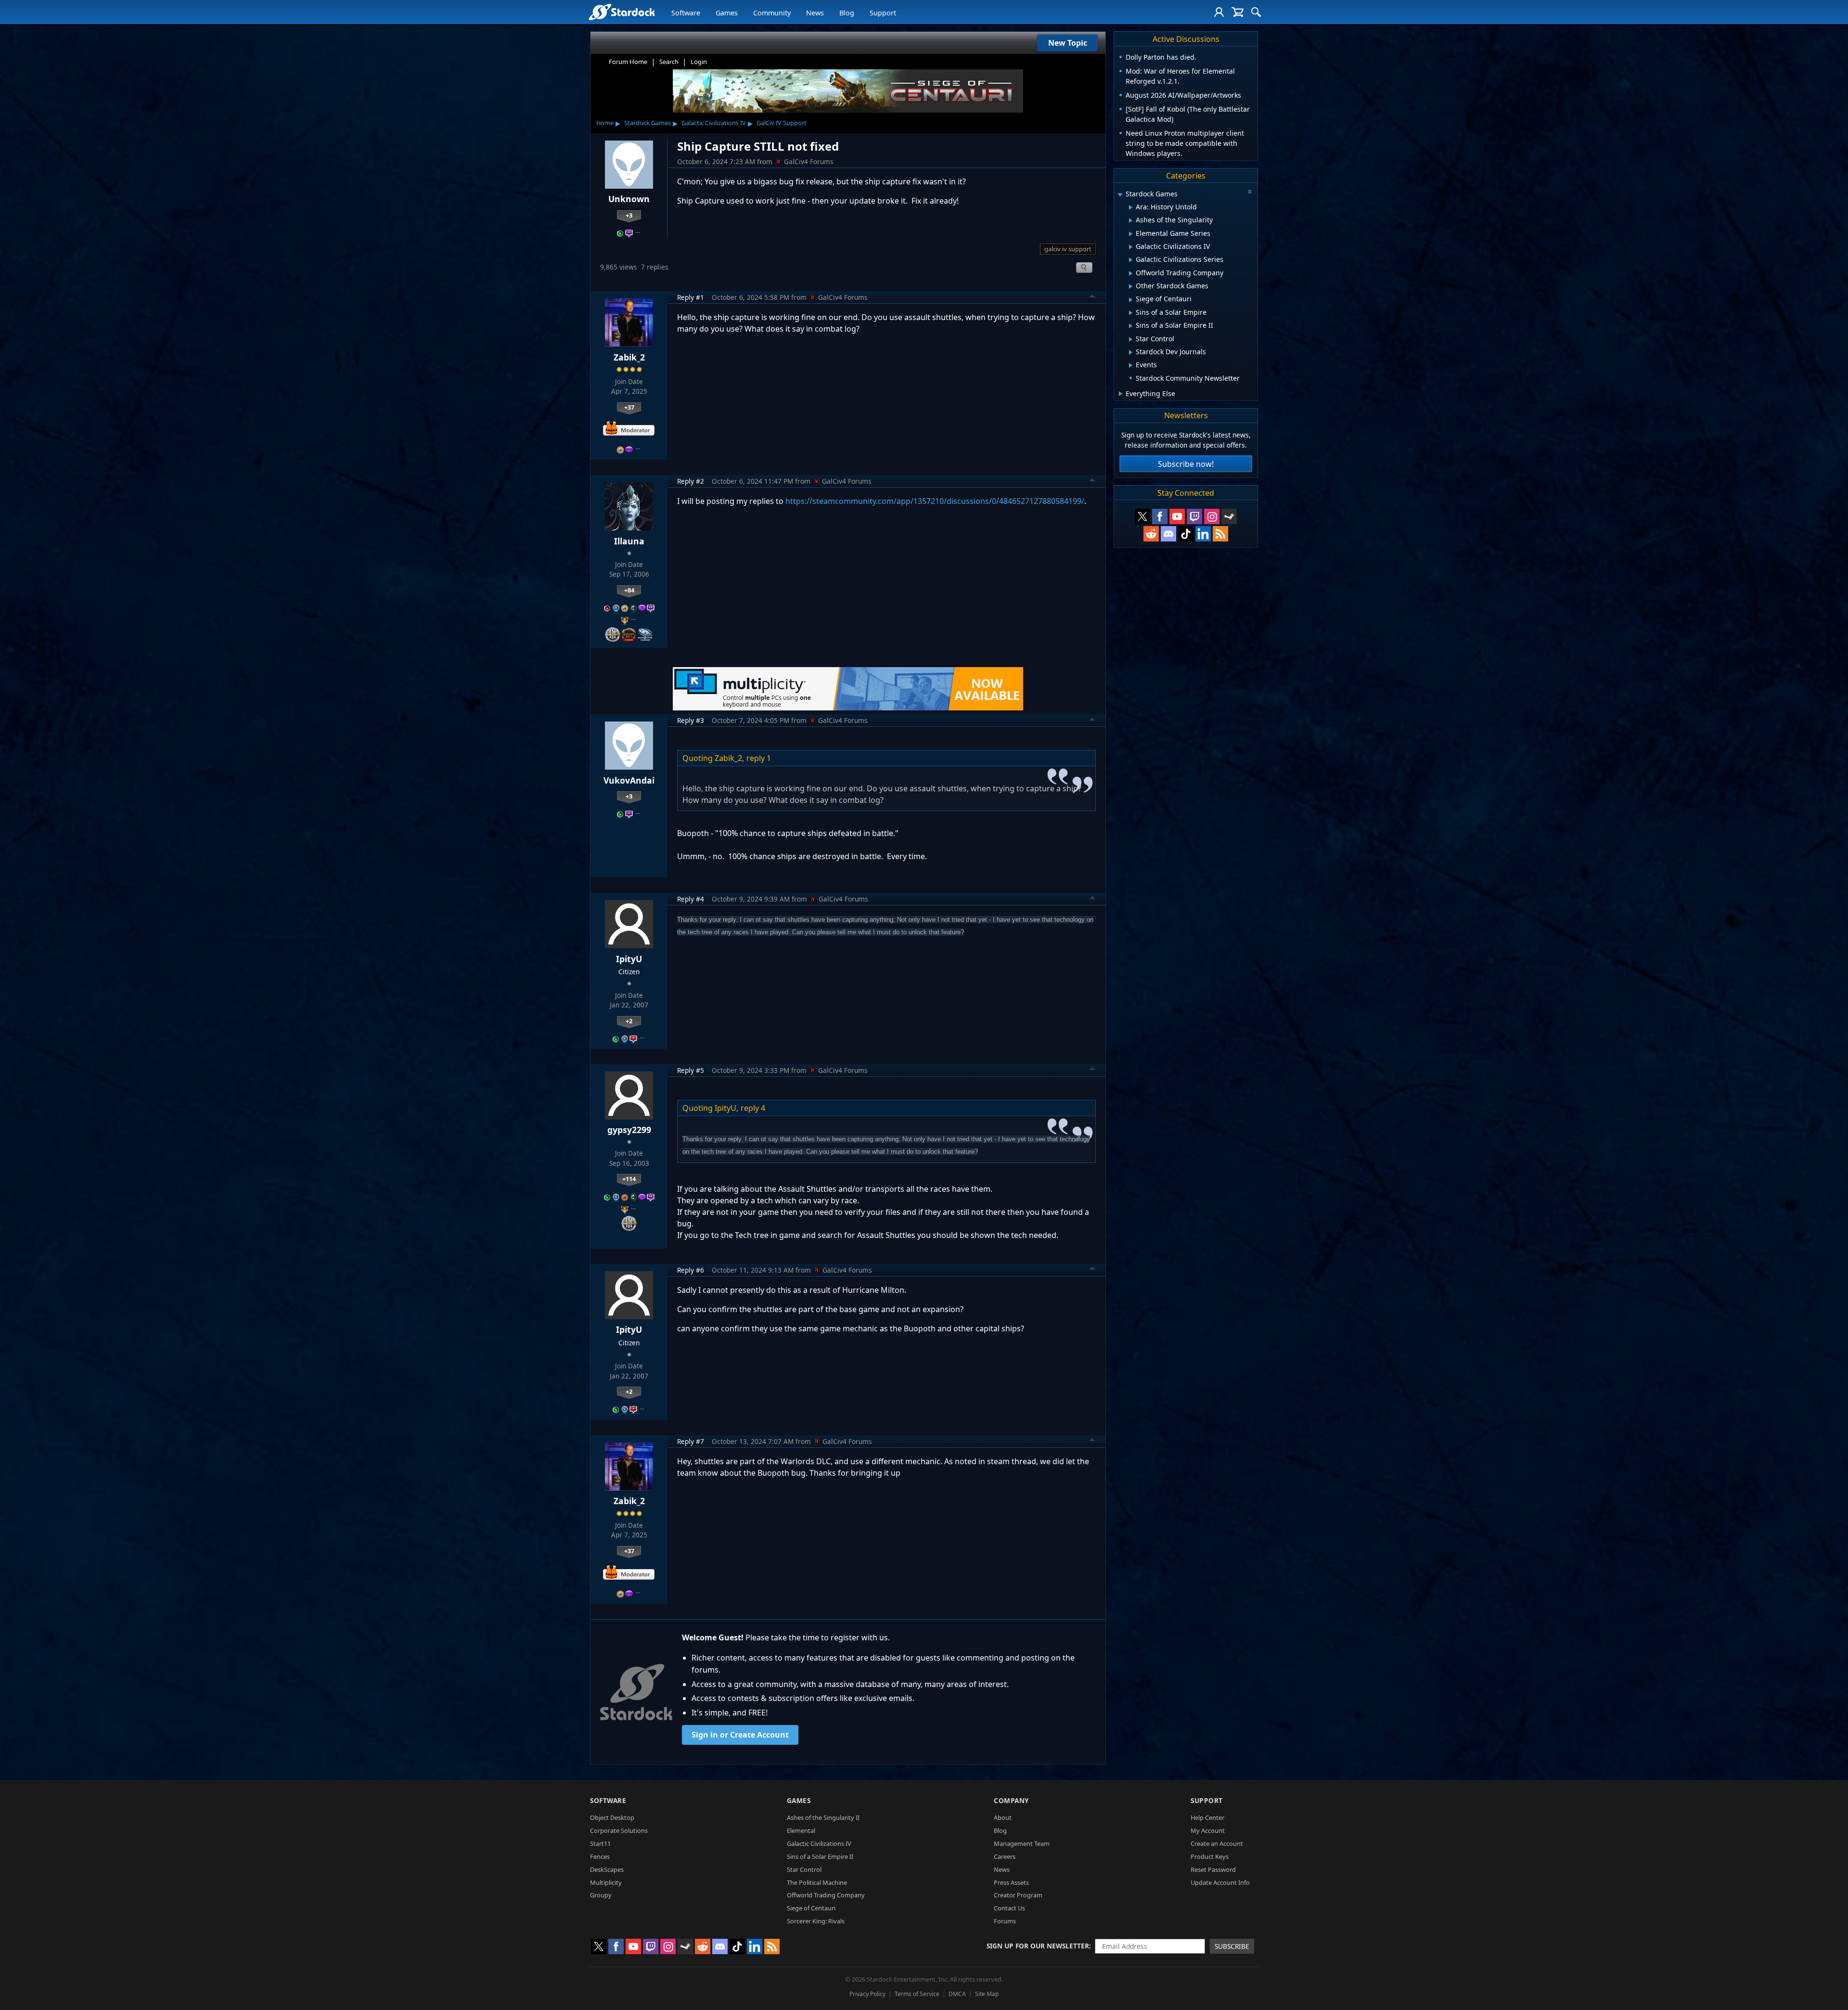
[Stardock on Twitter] (1142, 516)
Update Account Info (1220, 1882)
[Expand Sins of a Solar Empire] (1131, 313)
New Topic (1068, 43)
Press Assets (1011, 1882)
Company (1011, 1800)
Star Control (804, 1869)
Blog (847, 13)
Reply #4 (691, 899)
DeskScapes (607, 1869)
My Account (1208, 1830)
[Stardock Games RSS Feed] (1220, 534)
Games (727, 13)
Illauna (629, 541)
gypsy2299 (629, 1130)
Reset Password (1213, 1869)
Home (605, 123)
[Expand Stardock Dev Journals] (1131, 352)
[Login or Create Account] (1219, 12)
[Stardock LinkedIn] (1203, 534)
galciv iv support (1068, 249)
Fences (600, 1856)
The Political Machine (817, 1882)
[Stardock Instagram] (1212, 516)
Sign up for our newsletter (1038, 1946)
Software (686, 13)
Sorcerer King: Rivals (816, 1921)
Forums (1005, 1921)
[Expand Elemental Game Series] (1131, 234)
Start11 (600, 1843)
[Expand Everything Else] (1121, 394)
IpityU (629, 959)
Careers (1005, 1856)
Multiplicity (606, 1882)
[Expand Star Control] (1131, 339)
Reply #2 (691, 481)
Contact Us (1009, 1908)
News (815, 13)
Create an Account (1217, 1843)
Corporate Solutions (619, 1830)
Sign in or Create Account (740, 1735)
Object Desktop (612, 1817)
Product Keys (1210, 1856)
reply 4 (753, 1108)
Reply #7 (691, 1441)
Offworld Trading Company (826, 1895)
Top (1092, 297)
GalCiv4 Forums (809, 161)
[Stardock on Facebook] (1160, 516)
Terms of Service (917, 1994)
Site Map (987, 1994)
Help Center (1207, 1817)
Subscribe (1232, 1946)
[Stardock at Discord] (1168, 534)
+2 (629, 1021)
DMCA (957, 1994)
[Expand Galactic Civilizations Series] (1131, 260)
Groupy (601, 1895)
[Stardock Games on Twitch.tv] (1194, 516)
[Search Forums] (1256, 12)
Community (772, 13)
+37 (629, 407)
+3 (629, 215)
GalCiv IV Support (782, 123)
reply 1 (759, 758)
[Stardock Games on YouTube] (1177, 516)
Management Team (1022, 1843)
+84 (629, 590)
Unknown (629, 199)
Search (669, 62)
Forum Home (628, 62)
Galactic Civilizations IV (714, 123)
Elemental (801, 1830)
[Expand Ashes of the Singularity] (1131, 220)
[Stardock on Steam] (1229, 516)
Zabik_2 (629, 357)
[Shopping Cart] (1238, 12)
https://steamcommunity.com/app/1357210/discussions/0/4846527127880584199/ (935, 501)
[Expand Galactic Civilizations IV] (1131, 247)
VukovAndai (629, 780)
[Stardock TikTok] (1186, 534)
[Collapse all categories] (1250, 192)
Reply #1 (691, 297)
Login (699, 62)
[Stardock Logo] (622, 12)
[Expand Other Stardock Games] (1131, 286)
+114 (629, 1179)
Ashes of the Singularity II (823, 1817)
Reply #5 (691, 1070)
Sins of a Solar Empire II (820, 1856)
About (1003, 1817)
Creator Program (1018, 1895)
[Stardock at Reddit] (1151, 534)
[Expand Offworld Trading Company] (1131, 273)
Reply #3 (691, 720)
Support (883, 13)
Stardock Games (648, 123)
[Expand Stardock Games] (1120, 195)
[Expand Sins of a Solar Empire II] (1131, 326)
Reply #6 (691, 1270)
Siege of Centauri (811, 1908)
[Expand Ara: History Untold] (1131, 207)
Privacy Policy (867, 1994)
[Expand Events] (1131, 365)
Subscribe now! (1186, 464)
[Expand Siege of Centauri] (1131, 300)
